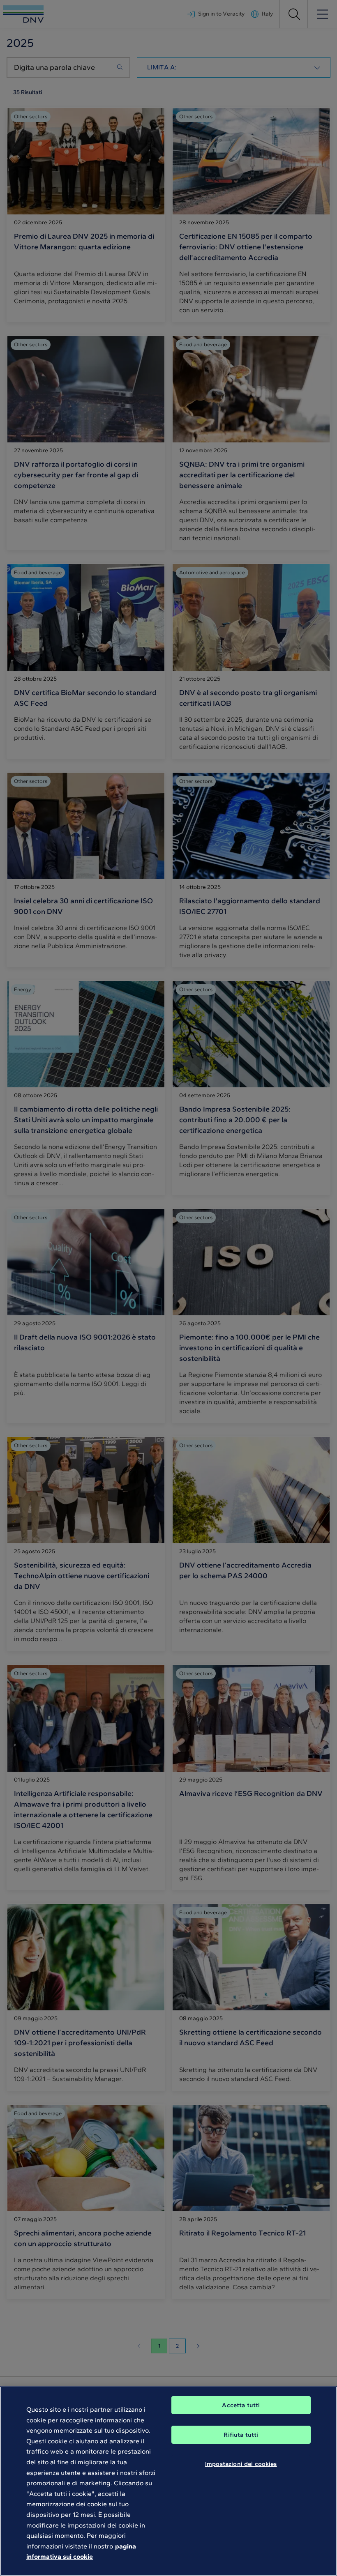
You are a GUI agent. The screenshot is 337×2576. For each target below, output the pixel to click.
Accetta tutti (241, 2405)
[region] (168, 2481)
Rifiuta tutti (241, 2435)
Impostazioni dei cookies (241, 2464)
